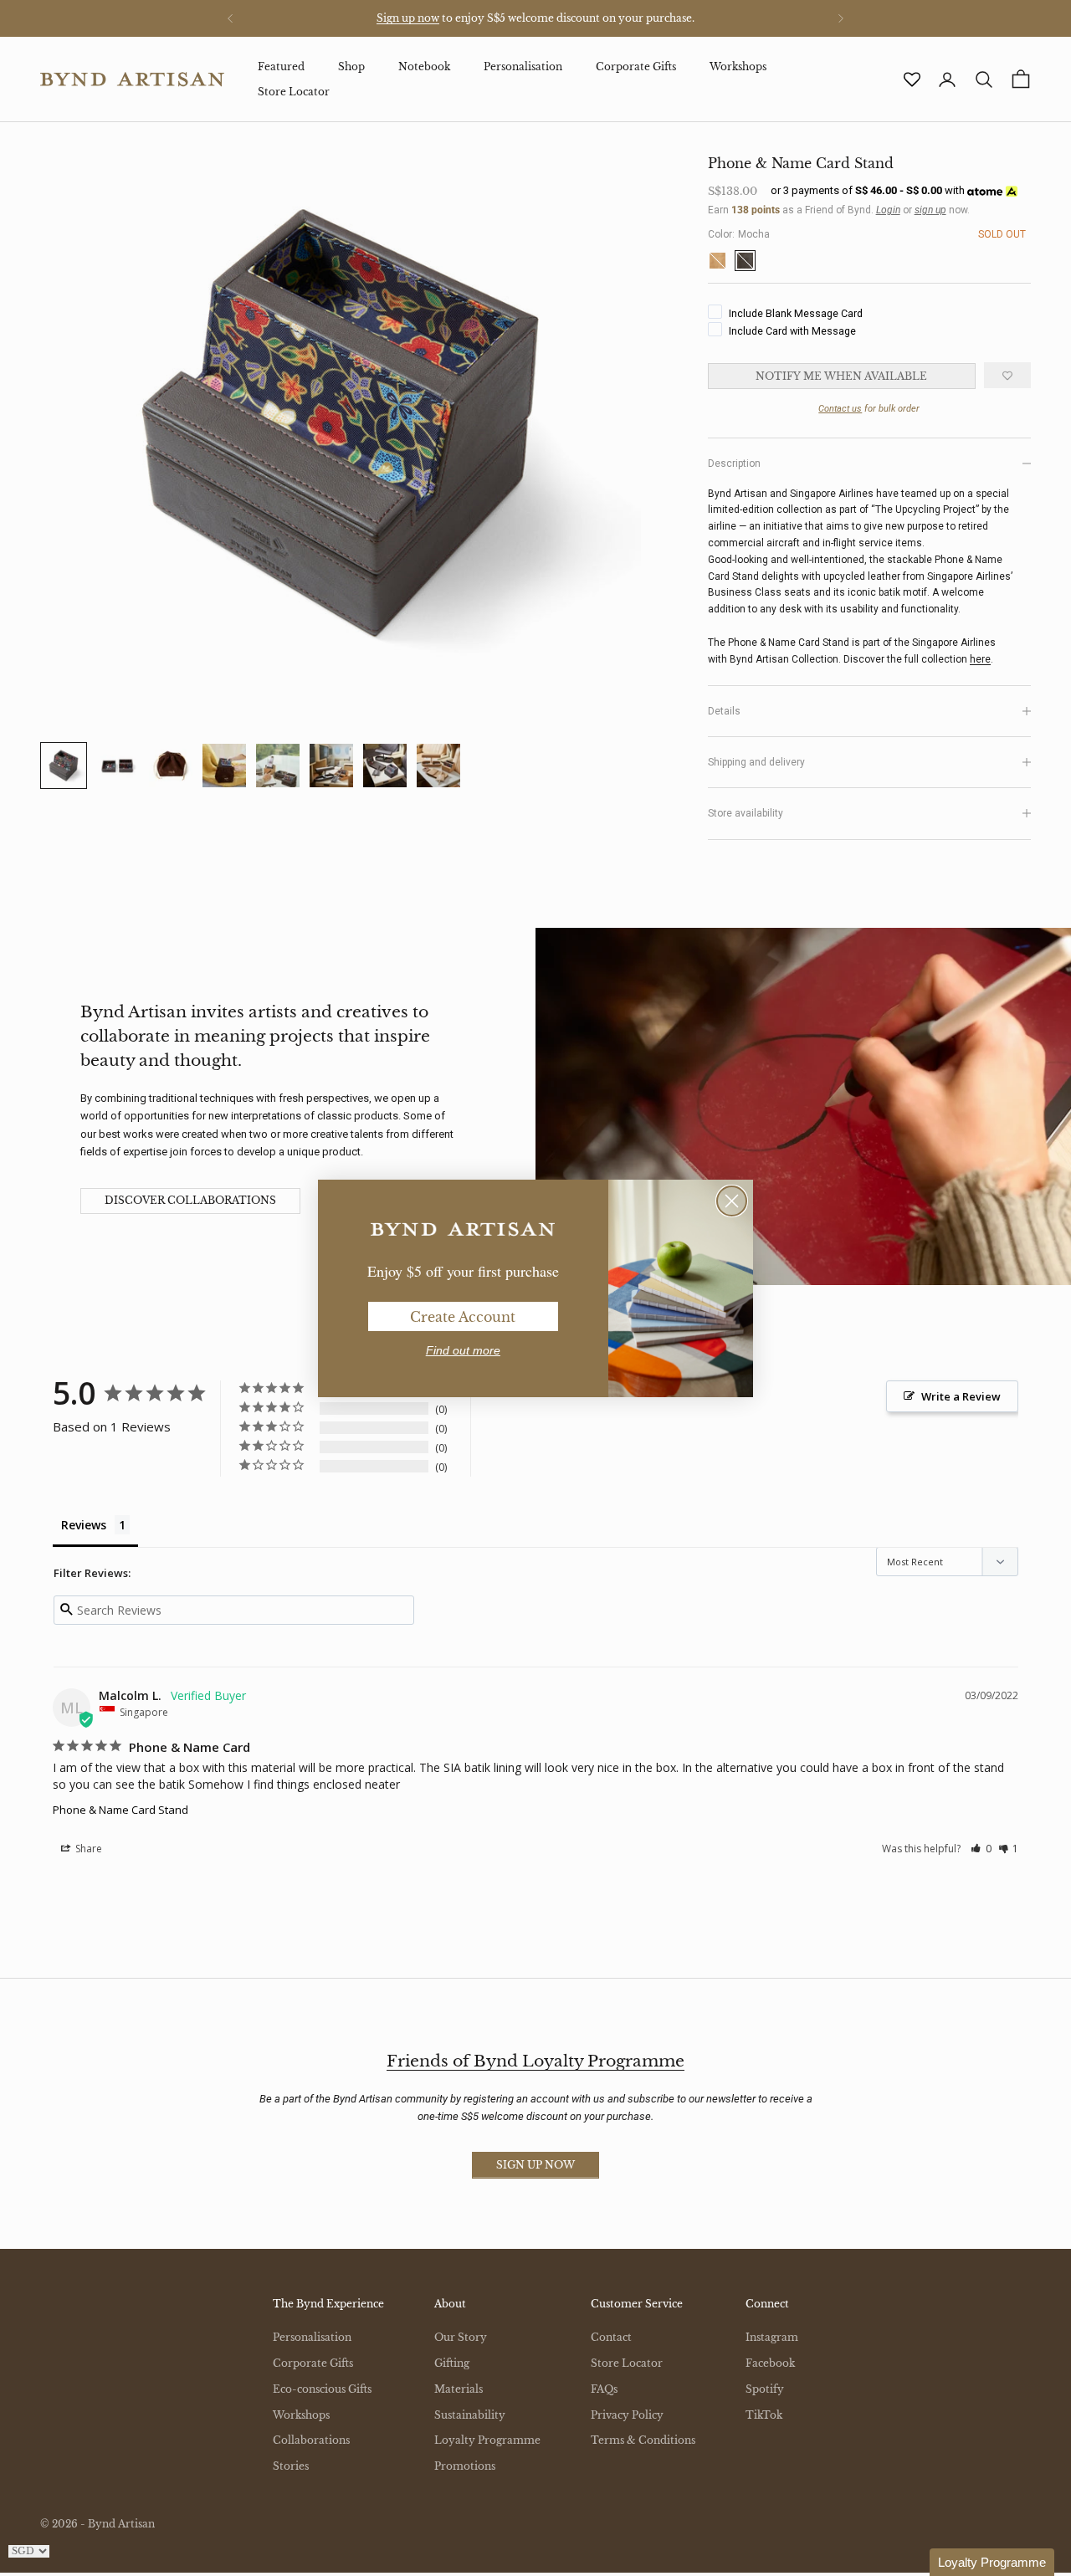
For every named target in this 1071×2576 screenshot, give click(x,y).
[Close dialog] (732, 1201)
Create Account (463, 1317)
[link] (463, 1230)
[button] (992, 2562)
